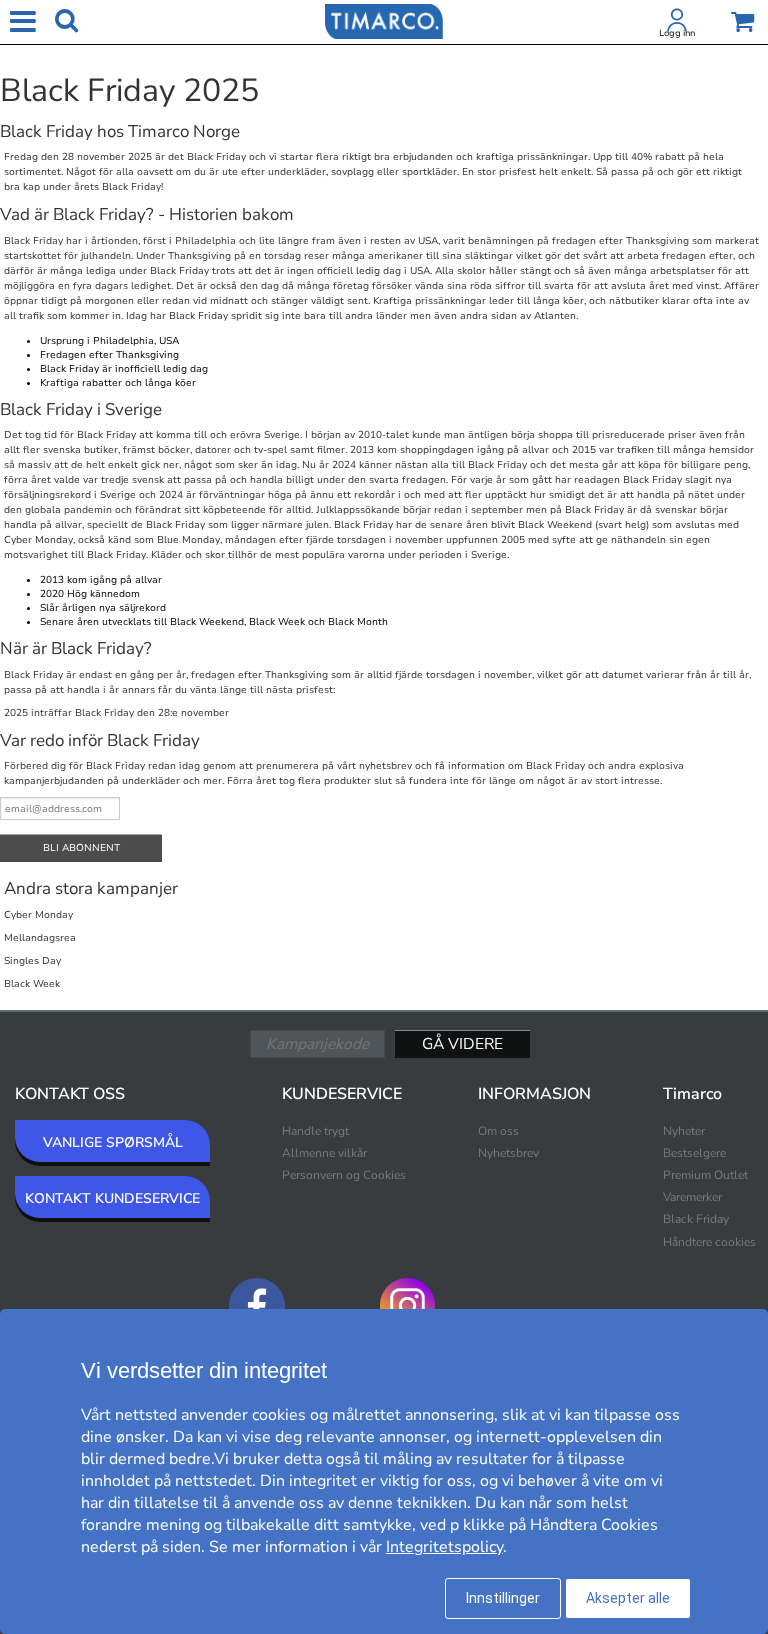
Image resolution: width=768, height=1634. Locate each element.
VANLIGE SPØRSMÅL (113, 1142)
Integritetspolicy (444, 1547)
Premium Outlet (705, 1175)
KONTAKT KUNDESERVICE (112, 1198)
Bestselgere (694, 1153)
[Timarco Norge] (384, 20)
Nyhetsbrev (508, 1153)
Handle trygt (315, 1131)
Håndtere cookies (709, 1242)
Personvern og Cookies (344, 1175)
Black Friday (696, 1219)
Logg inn (677, 33)
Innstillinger (503, 1598)
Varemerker (692, 1197)
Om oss (498, 1131)
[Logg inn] (677, 24)
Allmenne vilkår (324, 1153)
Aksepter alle (628, 1598)
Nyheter (684, 1131)
